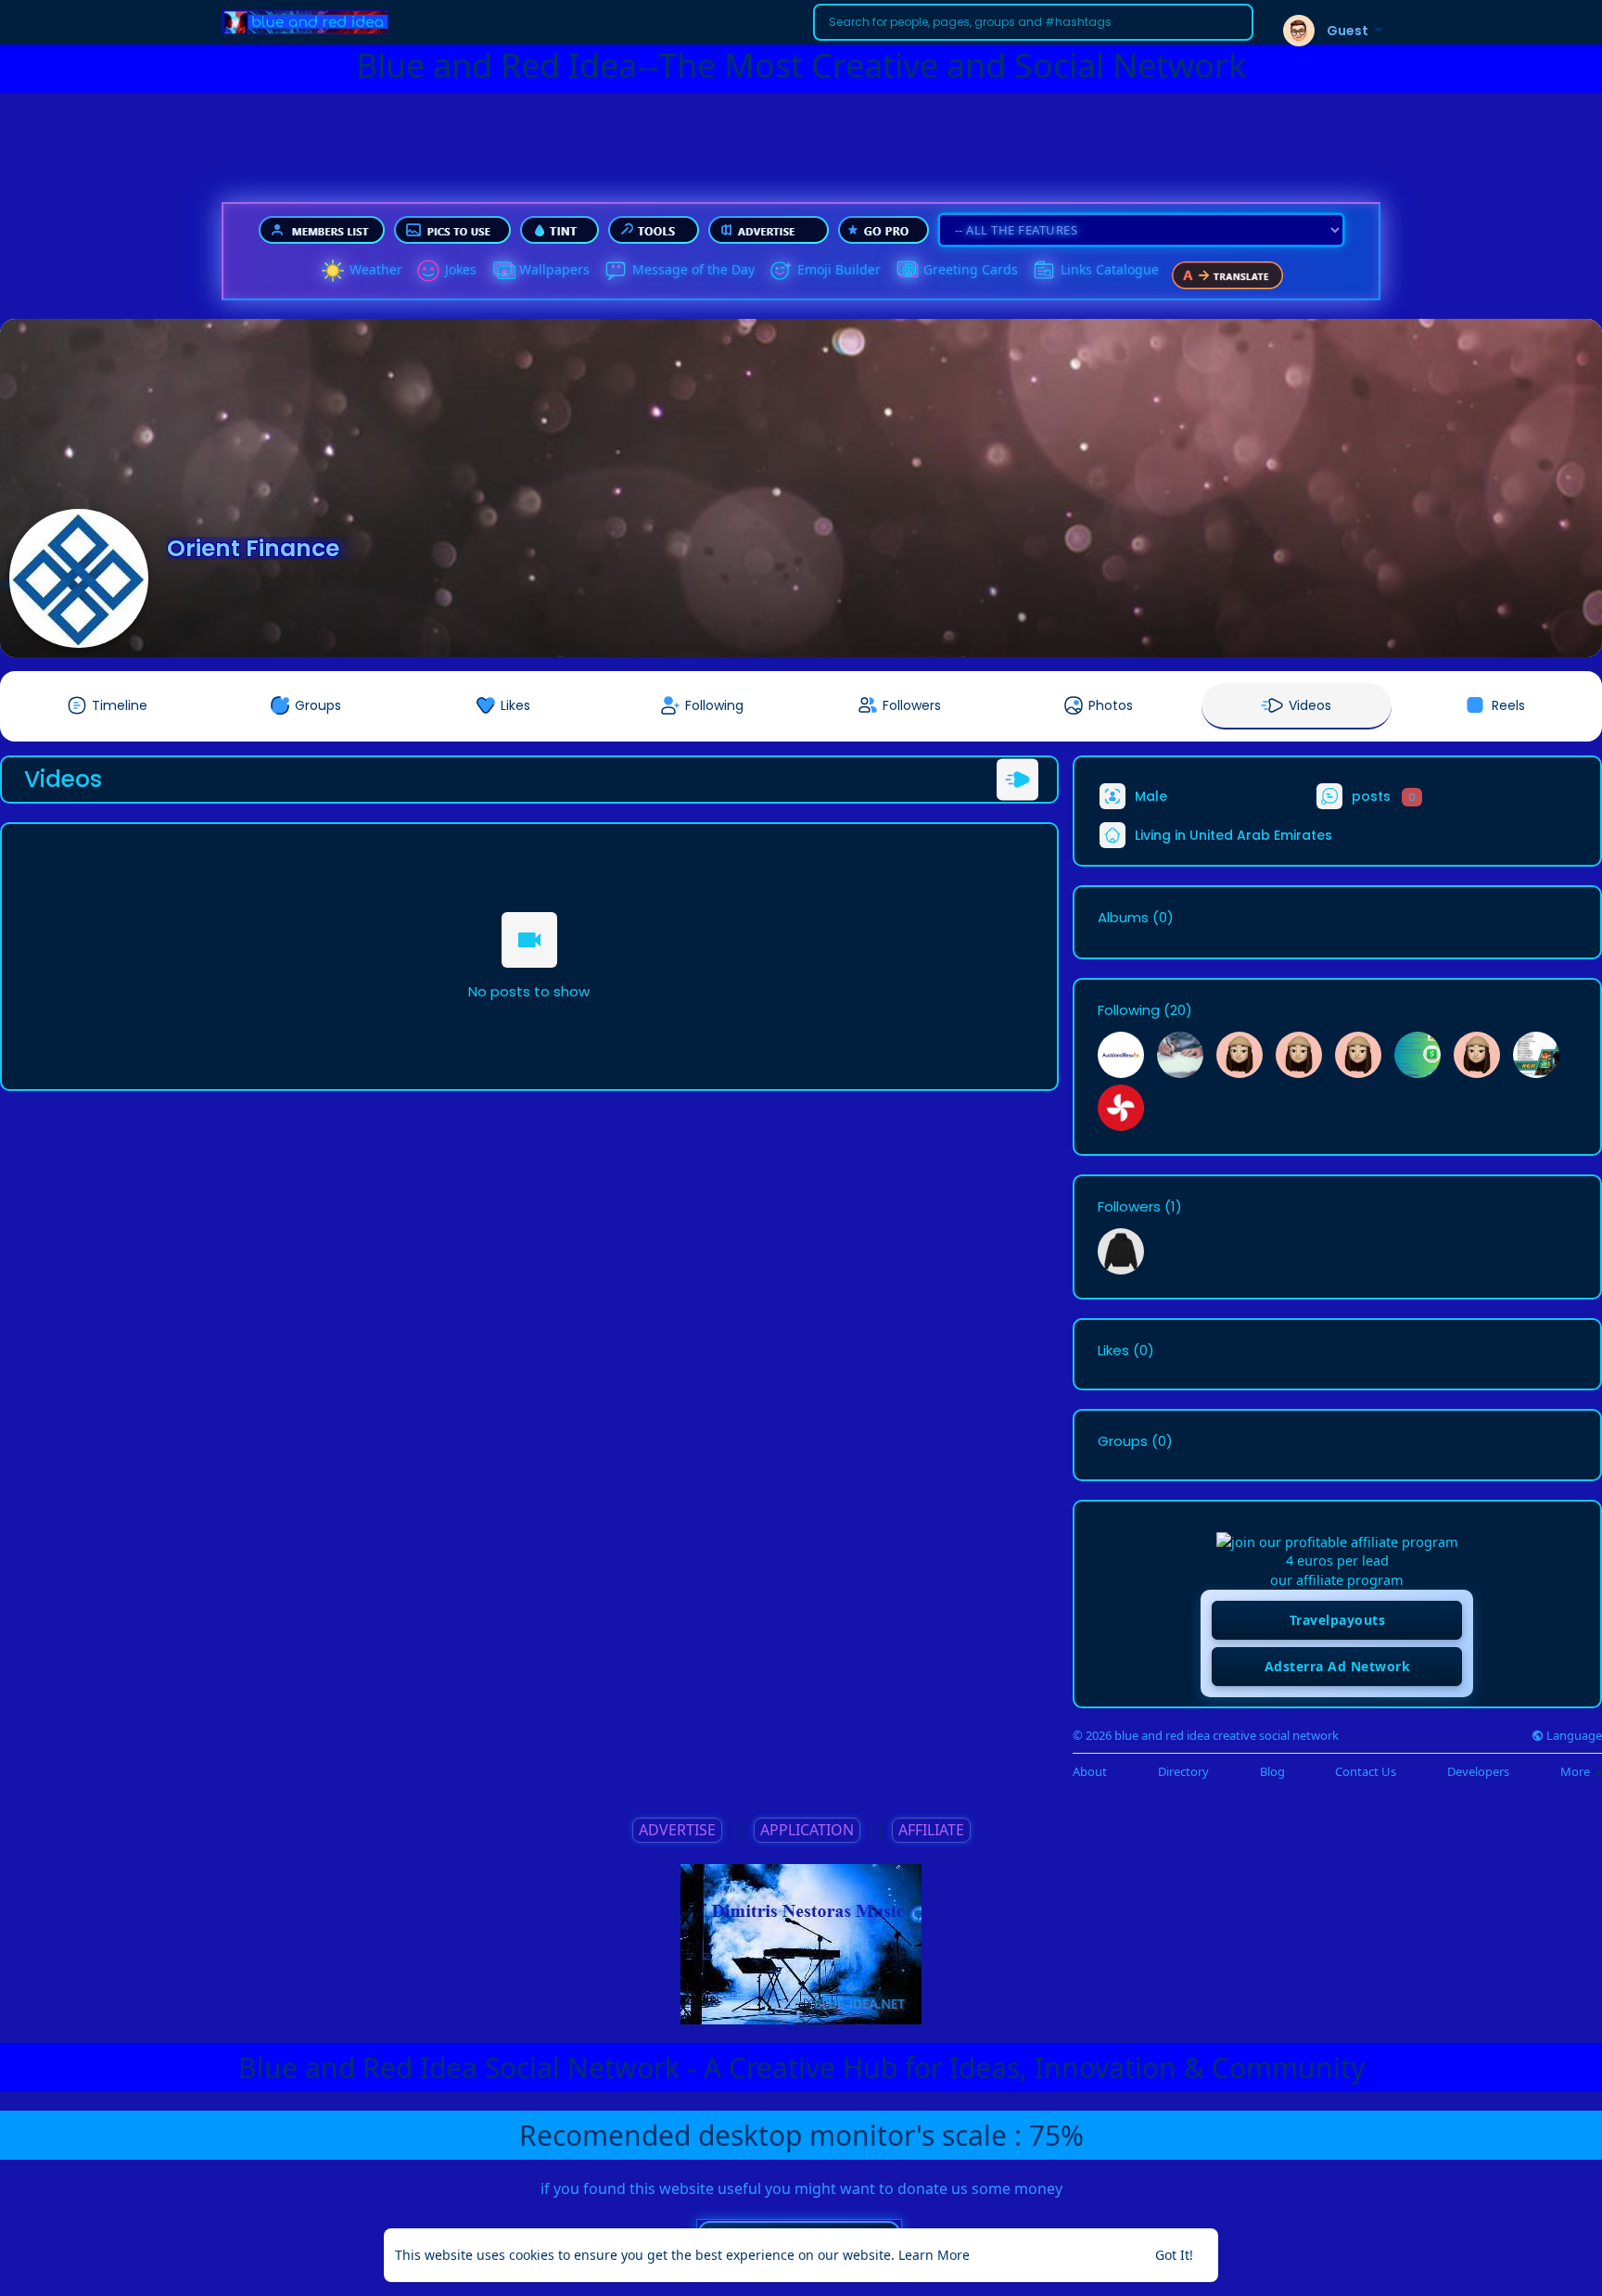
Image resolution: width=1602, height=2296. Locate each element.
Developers (1478, 1772)
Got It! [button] (1174, 2255)
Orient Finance (253, 548)
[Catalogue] (1044, 271)
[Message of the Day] (616, 271)
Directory (1183, 1772)
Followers (1129, 1207)
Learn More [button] (934, 2255)
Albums (1123, 918)
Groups (1123, 1441)
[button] (1033, 22)
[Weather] (333, 271)
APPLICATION (807, 1830)
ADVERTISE (677, 1830)
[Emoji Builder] (781, 271)
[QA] (907, 271)
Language (1573, 1736)
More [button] (1577, 1771)
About (1090, 1772)
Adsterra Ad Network (1338, 1666)
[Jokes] (428, 271)
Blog (1272, 1772)
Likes (1113, 1351)
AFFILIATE (931, 1830)
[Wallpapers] (502, 271)
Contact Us (1366, 1772)
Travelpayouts (1338, 1620)
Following (1129, 1010)
